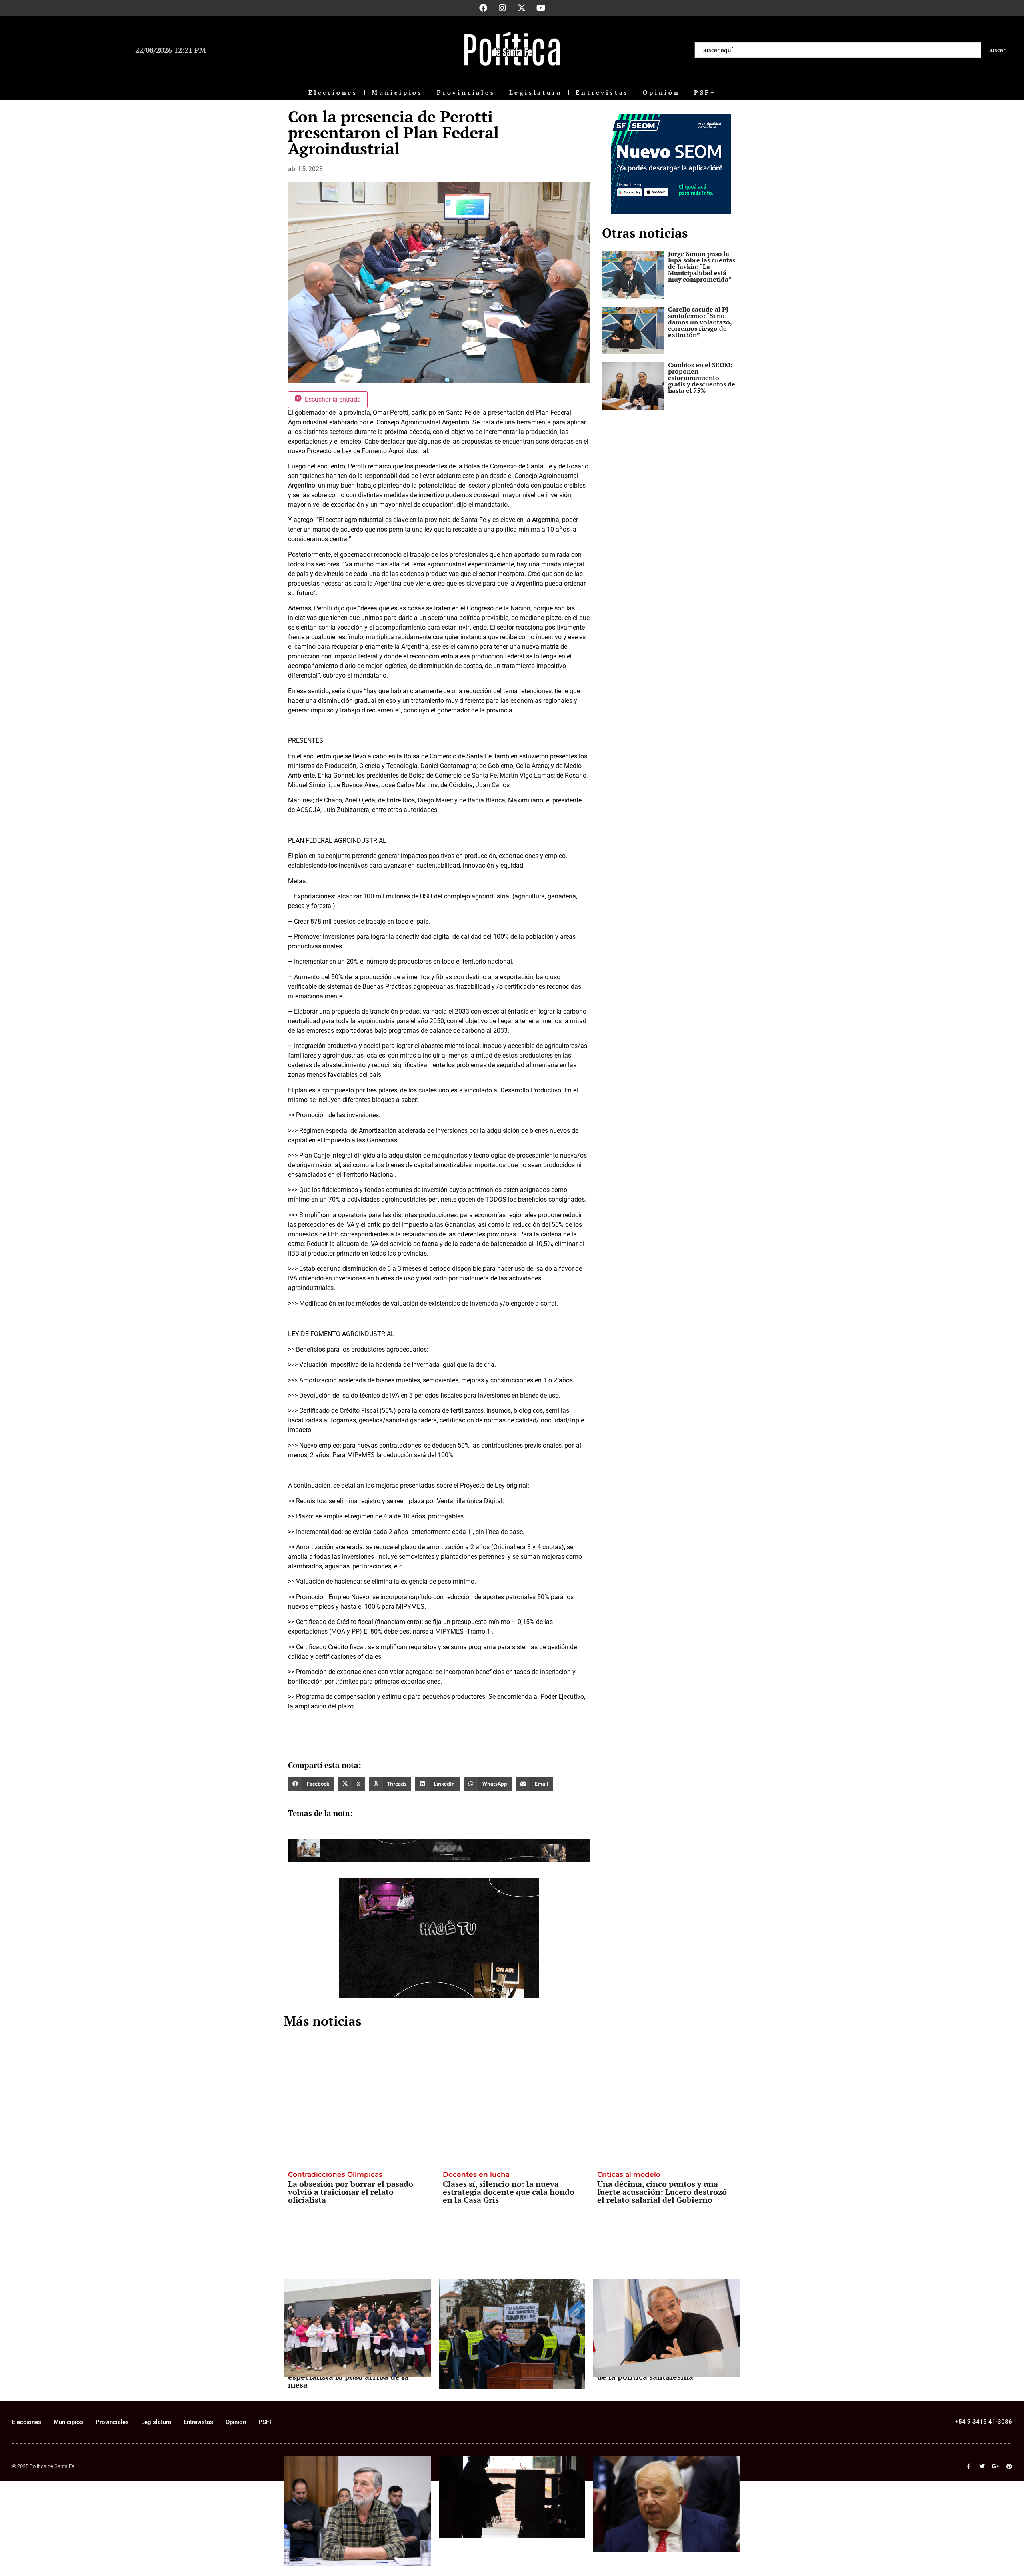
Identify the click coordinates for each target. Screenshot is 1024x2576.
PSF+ (705, 92)
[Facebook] (483, 8)
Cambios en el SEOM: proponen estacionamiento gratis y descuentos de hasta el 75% (702, 378)
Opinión (661, 92)
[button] (311, 1784)
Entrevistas (602, 92)
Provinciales (466, 92)
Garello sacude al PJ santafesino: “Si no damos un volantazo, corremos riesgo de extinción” (700, 322)
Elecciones (333, 92)
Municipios (397, 92)
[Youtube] (541, 8)
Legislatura (536, 92)
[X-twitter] (522, 8)
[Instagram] (502, 8)
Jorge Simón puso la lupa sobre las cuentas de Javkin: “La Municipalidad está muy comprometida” (702, 266)
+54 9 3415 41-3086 (984, 2422)
